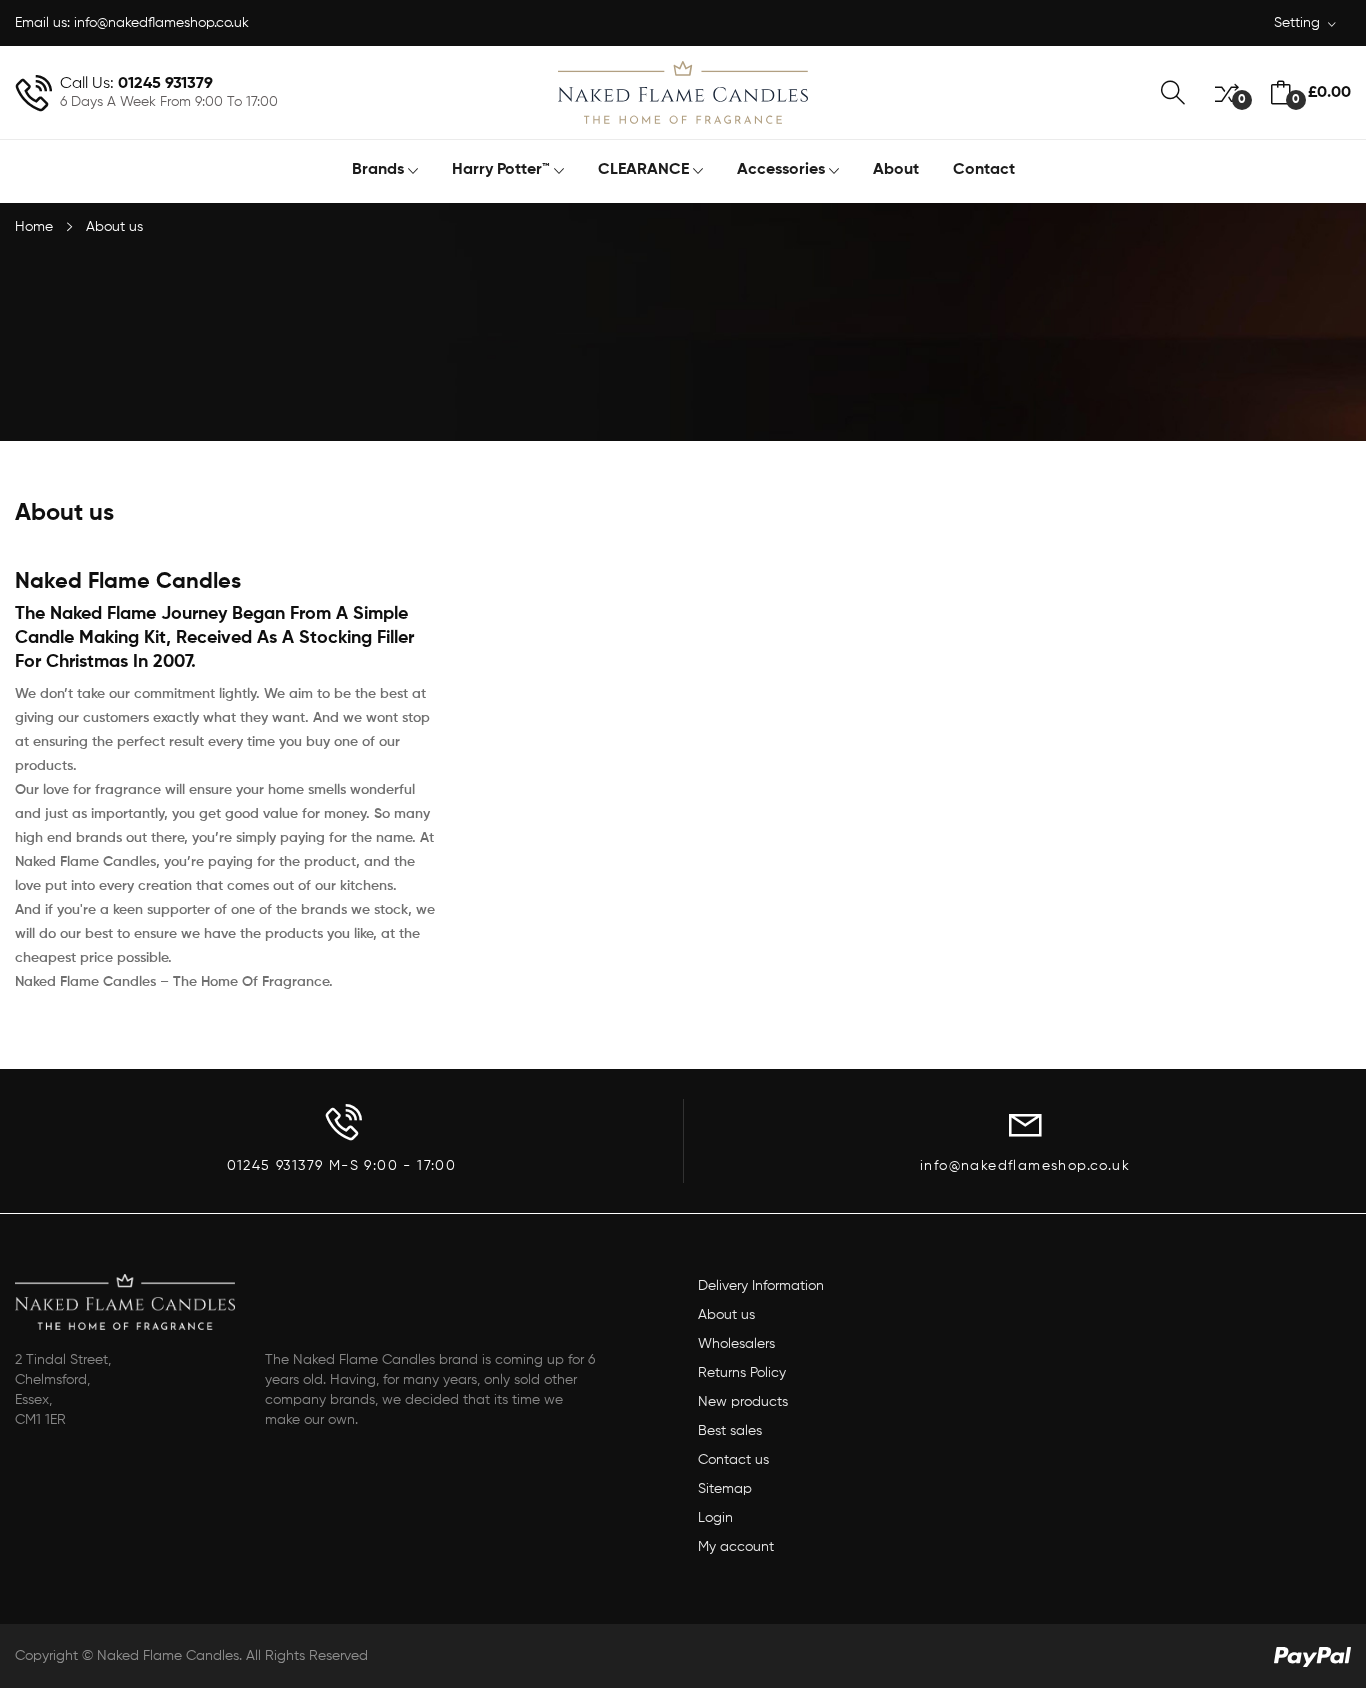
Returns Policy (742, 1373)
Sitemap (725, 1489)
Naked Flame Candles (168, 1656)
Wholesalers (736, 1344)
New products (743, 1402)
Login (715, 1518)
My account (736, 1547)
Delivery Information (761, 1286)
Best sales (730, 1431)
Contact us (733, 1460)
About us (726, 1315)
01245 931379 (165, 84)
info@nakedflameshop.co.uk (161, 23)
